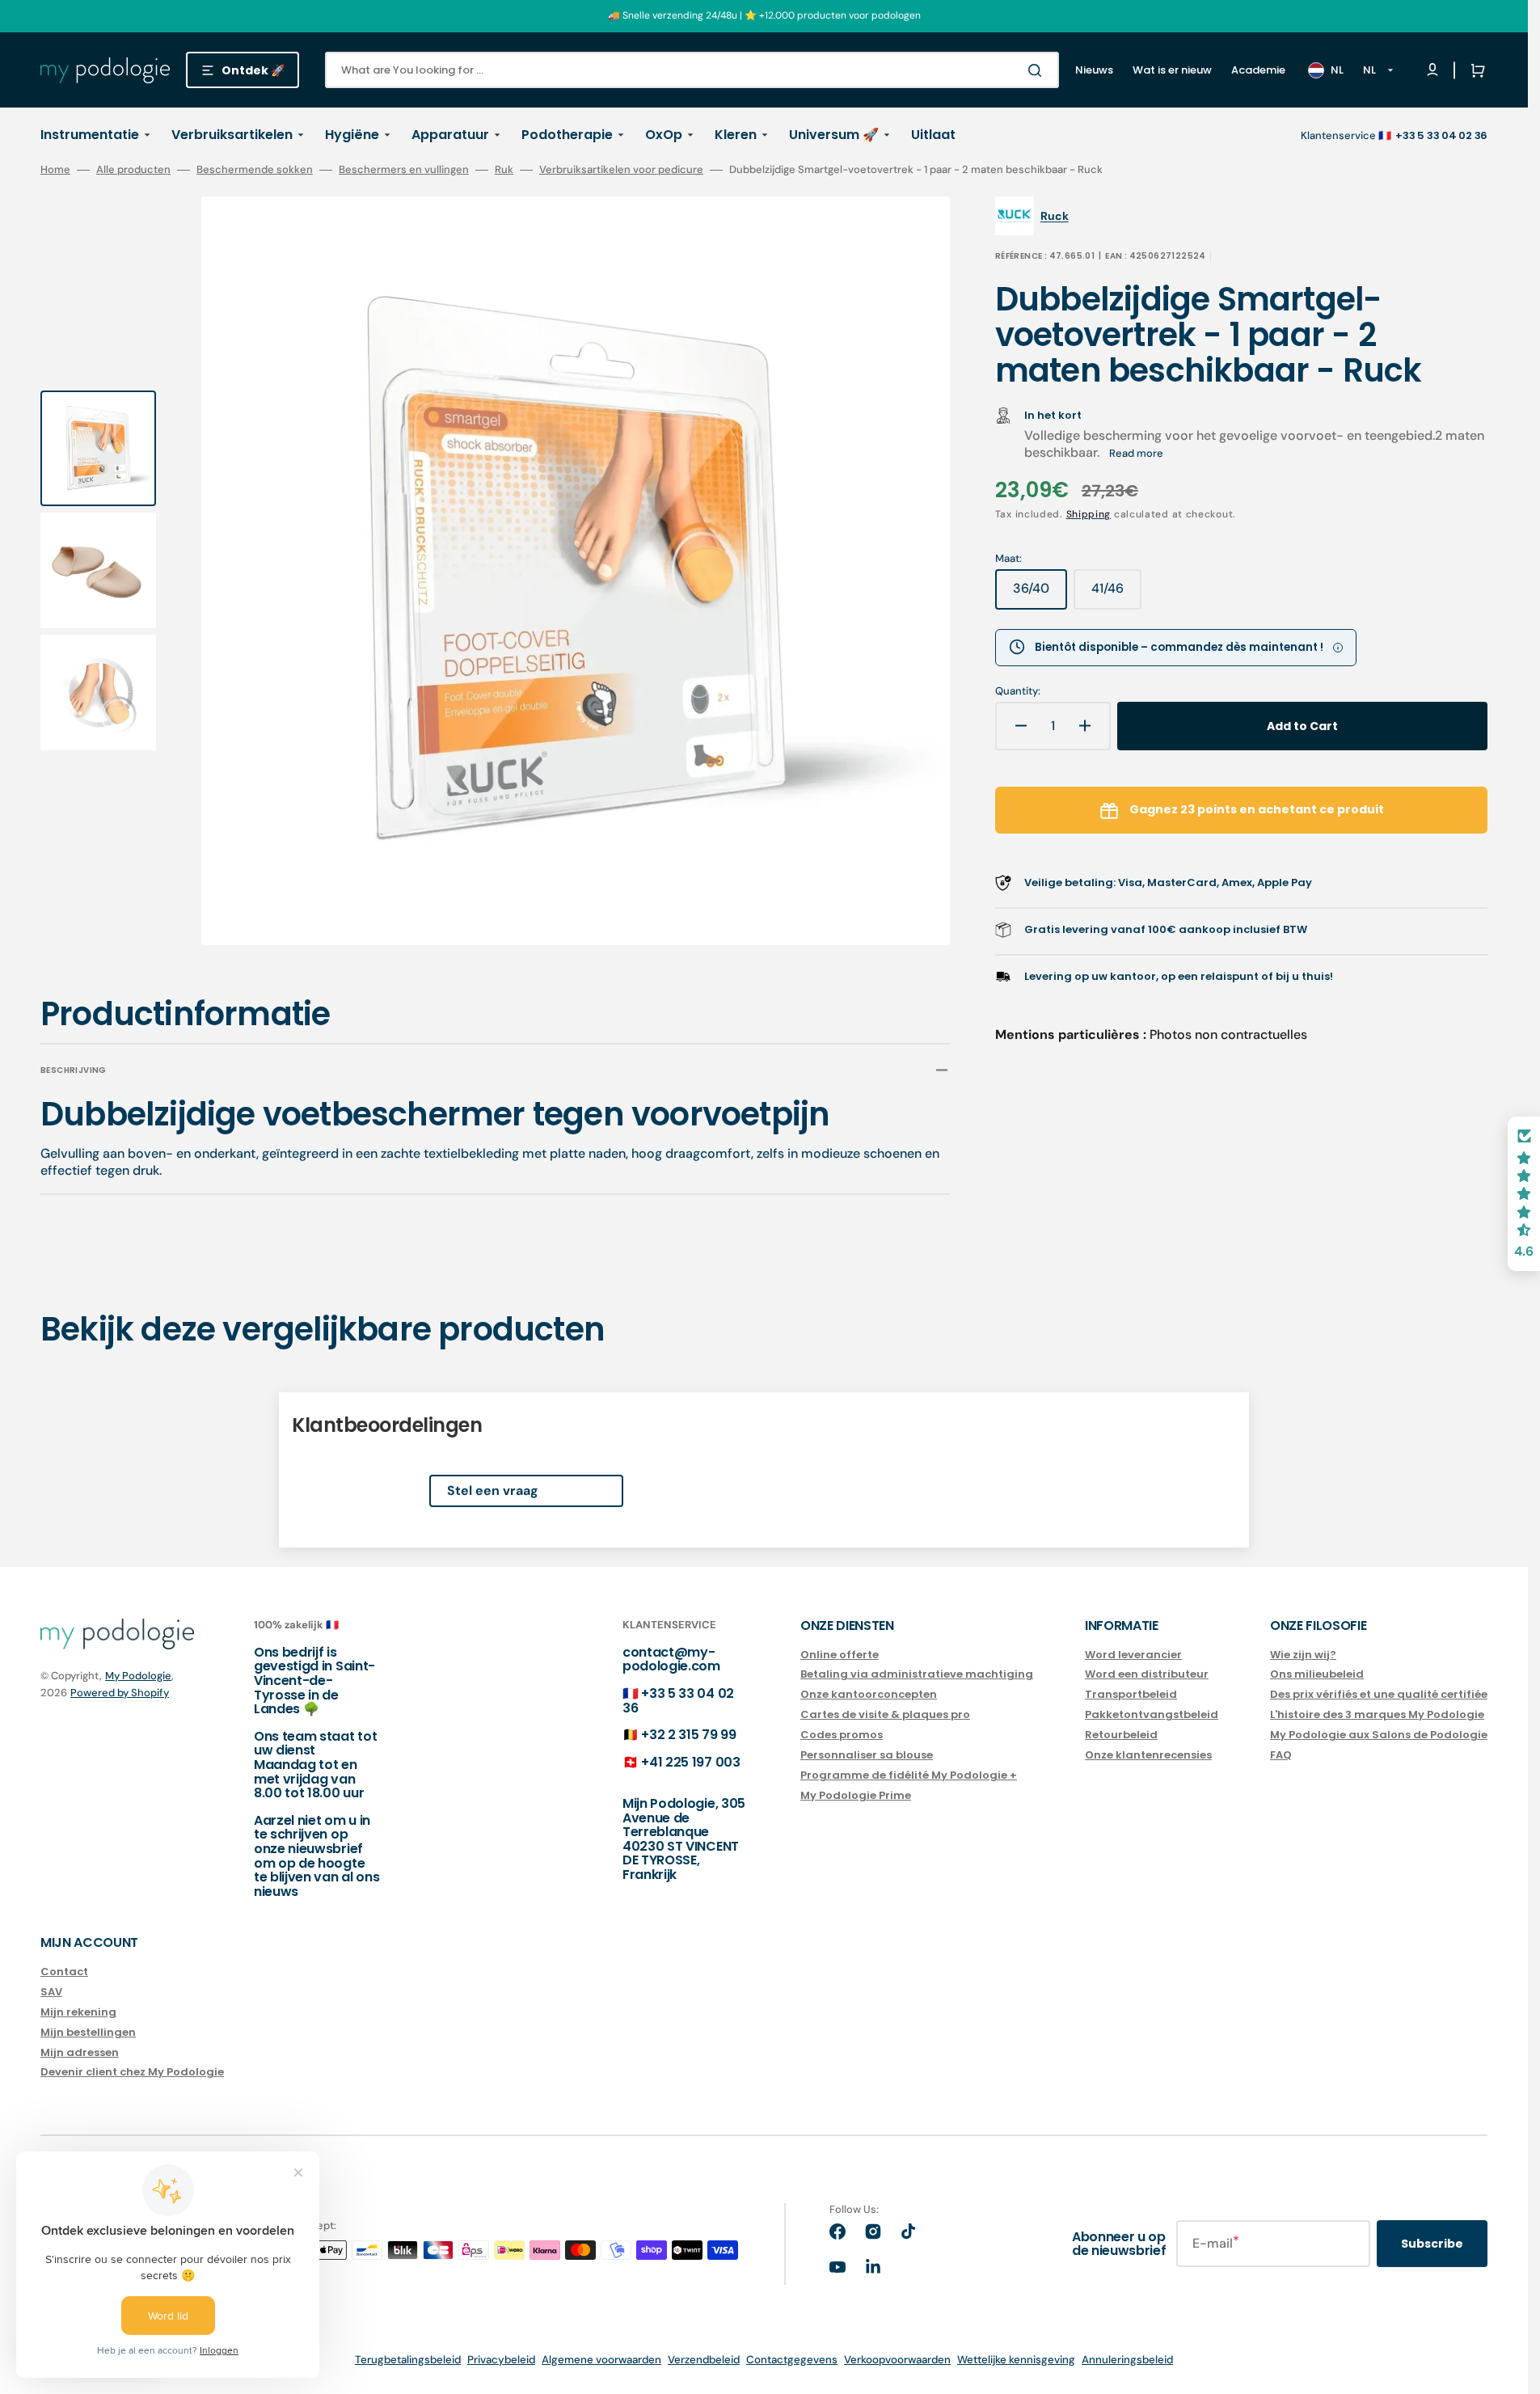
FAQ (1281, 1755)
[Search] (1038, 70)
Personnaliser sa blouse (867, 1755)
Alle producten (133, 170)
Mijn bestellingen (88, 2032)
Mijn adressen (80, 2052)
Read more (1136, 453)
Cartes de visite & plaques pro (885, 1714)
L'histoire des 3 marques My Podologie (1377, 1714)
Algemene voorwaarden (601, 2360)
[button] (1475, 70)
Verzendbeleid (704, 2360)
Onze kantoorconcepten (869, 1694)
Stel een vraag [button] (493, 1490)
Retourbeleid (1121, 1735)
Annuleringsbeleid (1127, 2360)
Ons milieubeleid (1317, 1674)
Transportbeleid (1131, 1694)
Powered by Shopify (120, 1693)
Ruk (504, 170)
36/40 (1040, 594)
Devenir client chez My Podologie (132, 2072)
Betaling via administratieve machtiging (917, 1674)
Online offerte (840, 1655)
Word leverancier (1133, 1655)
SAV (51, 1992)
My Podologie (138, 1676)
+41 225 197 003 (690, 1762)
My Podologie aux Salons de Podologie (1379, 1735)
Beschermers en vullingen (404, 170)
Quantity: (1018, 691)
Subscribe (1432, 2244)
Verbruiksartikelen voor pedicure (621, 170)
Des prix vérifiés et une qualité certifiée (1379, 1694)
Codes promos (842, 1735)
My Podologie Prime (856, 1795)
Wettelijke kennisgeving (1016, 2360)
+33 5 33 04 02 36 (678, 1701)
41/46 (1116, 594)
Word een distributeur (1147, 1674)
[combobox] (692, 70)
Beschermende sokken (255, 170)
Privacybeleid (501, 2360)
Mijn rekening (78, 2012)
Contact (64, 1972)
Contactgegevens (792, 2360)
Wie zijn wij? (1303, 1655)
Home (55, 170)
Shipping (1089, 514)
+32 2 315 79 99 (688, 1735)
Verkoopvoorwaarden (897, 2360)
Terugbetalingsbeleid (408, 2360)
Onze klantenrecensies (1148, 1755)
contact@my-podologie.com (671, 1659)
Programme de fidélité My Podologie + (909, 1775)
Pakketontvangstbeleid (1152, 1714)
